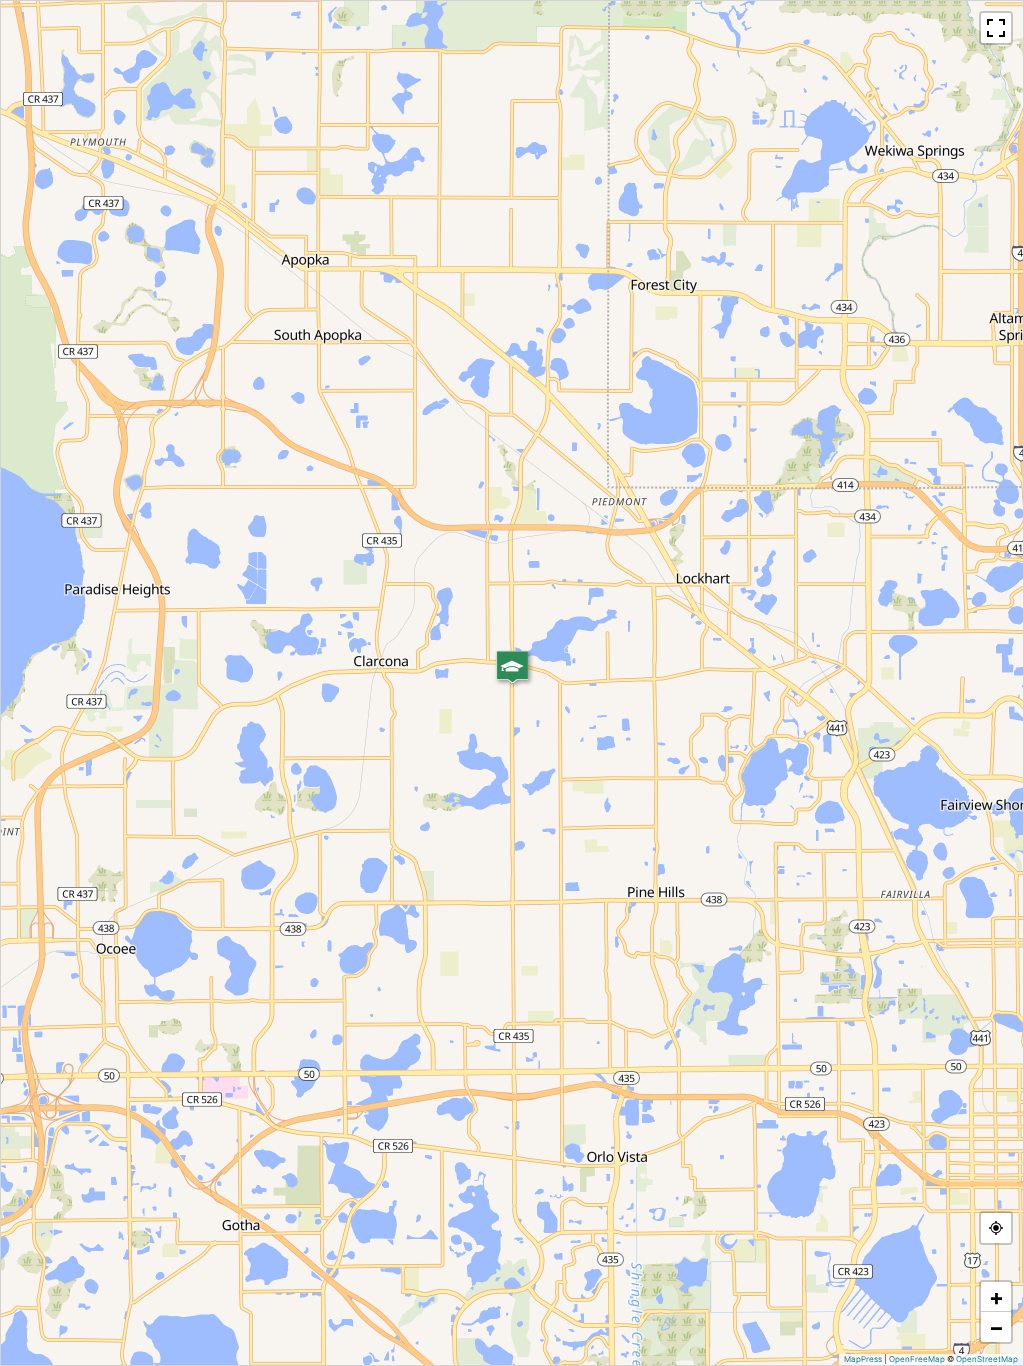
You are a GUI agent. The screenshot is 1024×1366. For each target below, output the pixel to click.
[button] (512, 667)
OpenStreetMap (987, 1359)
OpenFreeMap (917, 1359)
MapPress (863, 1359)
